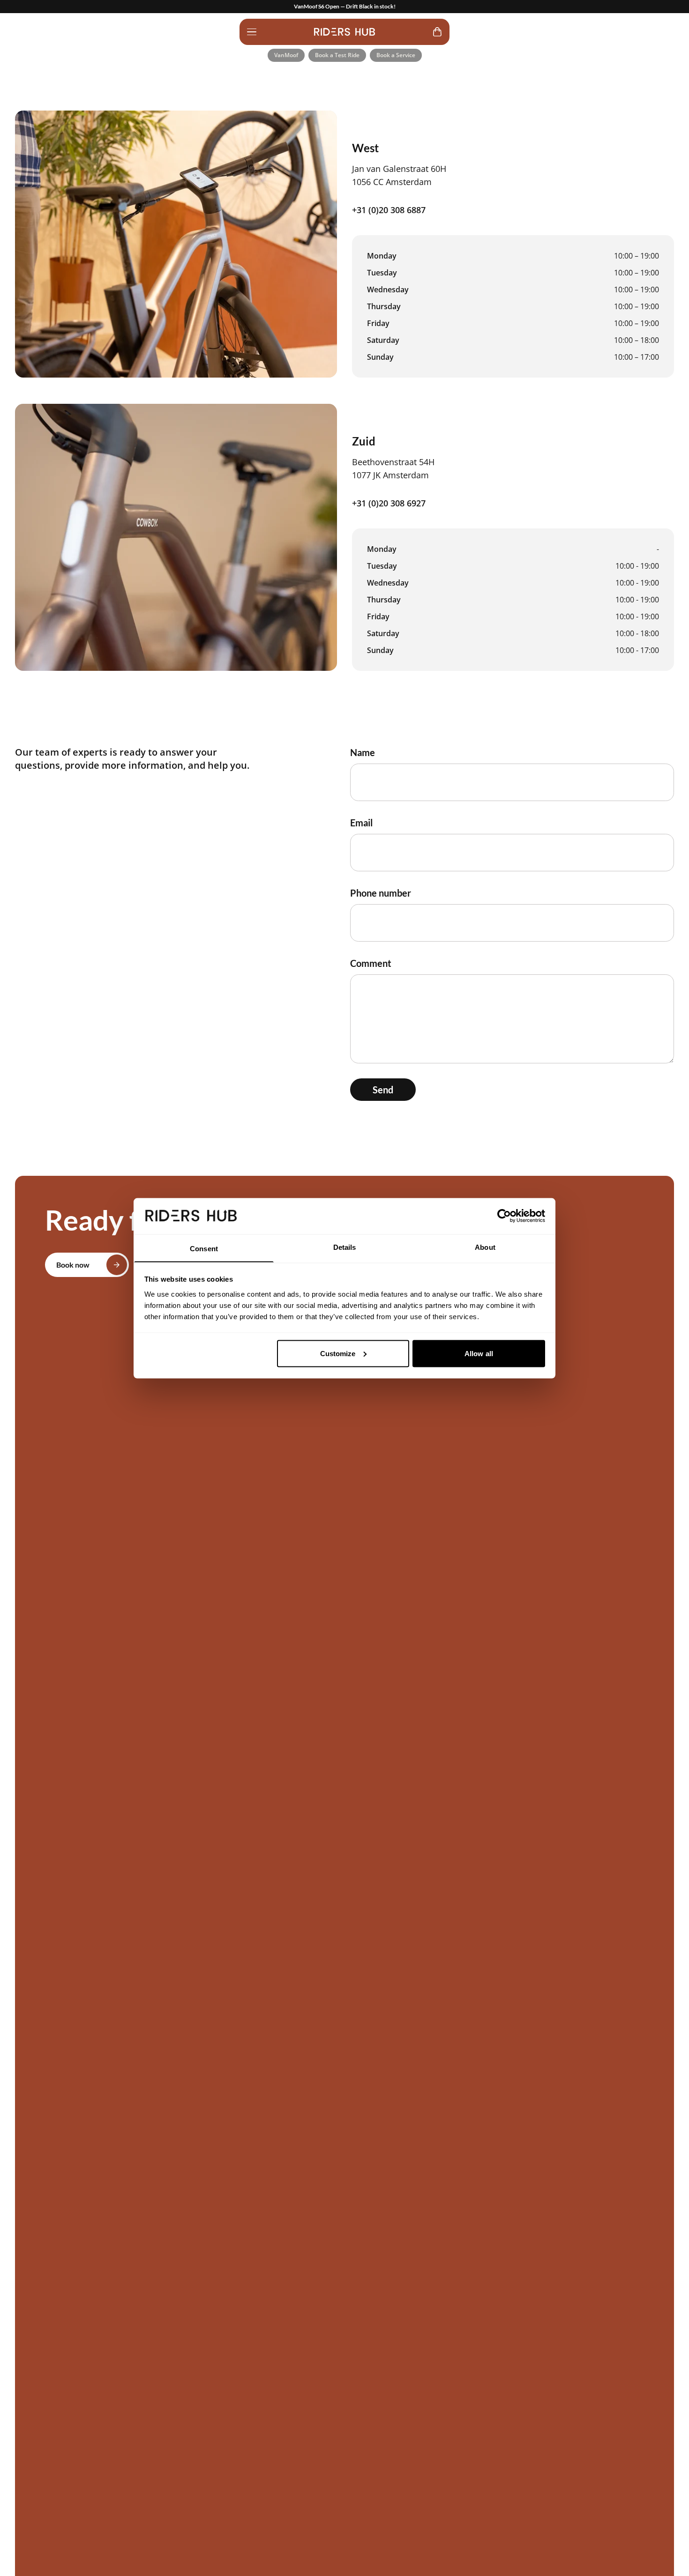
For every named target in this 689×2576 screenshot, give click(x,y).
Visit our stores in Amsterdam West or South (345, 6)
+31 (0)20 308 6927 (389, 503)
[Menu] (252, 32)
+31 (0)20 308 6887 (389, 210)
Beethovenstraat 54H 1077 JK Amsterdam (393, 468)
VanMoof (286, 55)
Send (383, 1090)
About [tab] (485, 1247)
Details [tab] (345, 1247)
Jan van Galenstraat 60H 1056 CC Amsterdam (399, 175)
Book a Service (396, 55)
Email (361, 823)
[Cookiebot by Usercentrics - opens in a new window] (504, 1216)
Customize (338, 1353)
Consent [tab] (204, 1248)
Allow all (479, 1353)
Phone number (381, 893)
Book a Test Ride (337, 55)
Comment (371, 963)
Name (363, 752)
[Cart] (437, 32)
